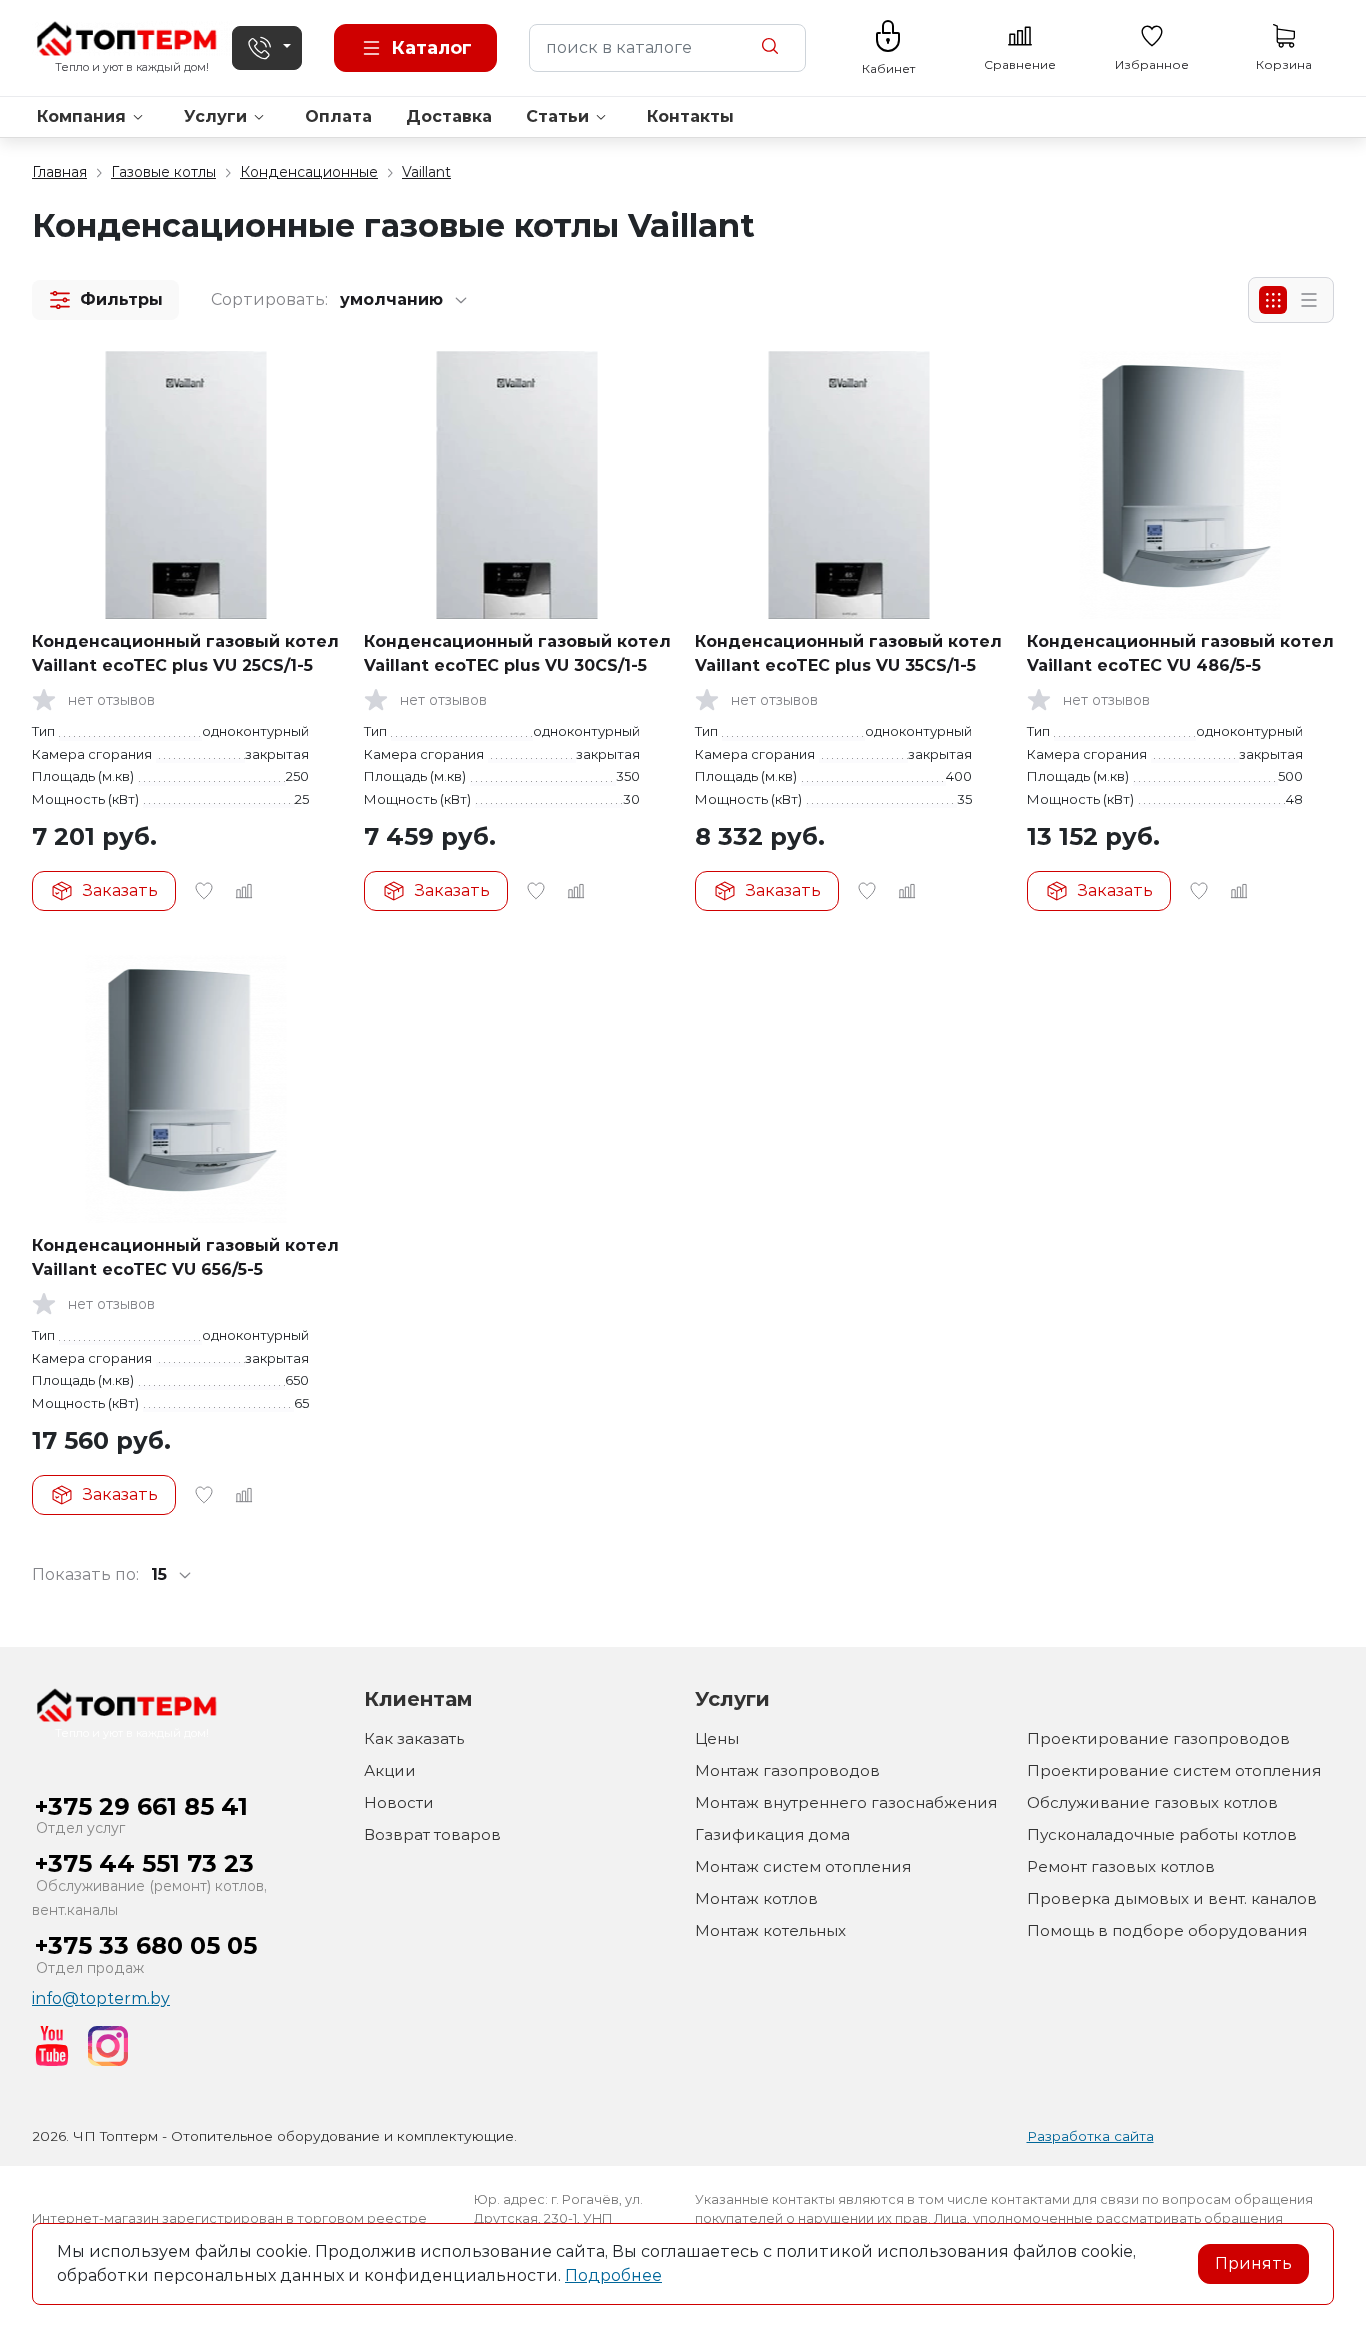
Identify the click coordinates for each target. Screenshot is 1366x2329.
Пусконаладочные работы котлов (1162, 1834)
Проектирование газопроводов (1158, 1738)
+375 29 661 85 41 (141, 1806)
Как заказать (414, 1738)
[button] (105, 300)
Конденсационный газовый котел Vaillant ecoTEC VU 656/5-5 (185, 1257)
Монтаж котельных (770, 1930)
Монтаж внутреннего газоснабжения (846, 1802)
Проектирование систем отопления (1174, 1770)
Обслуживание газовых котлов (1152, 1802)
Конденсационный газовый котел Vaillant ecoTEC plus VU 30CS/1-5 (517, 653)
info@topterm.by (101, 1998)
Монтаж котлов (756, 1898)
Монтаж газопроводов (787, 1770)
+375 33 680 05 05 (146, 1945)
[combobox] (667, 48)
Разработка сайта (1090, 2136)
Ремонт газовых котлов (1121, 1866)
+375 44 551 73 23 (144, 1863)
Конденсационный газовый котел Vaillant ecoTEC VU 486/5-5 (1180, 653)
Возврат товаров (432, 1834)
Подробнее (613, 2275)
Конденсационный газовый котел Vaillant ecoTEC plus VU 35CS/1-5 (848, 653)
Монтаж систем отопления (803, 1866)
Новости (399, 1802)
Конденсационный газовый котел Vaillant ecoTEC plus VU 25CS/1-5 (185, 653)
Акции (390, 1770)
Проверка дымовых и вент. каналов (1172, 1898)
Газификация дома (772, 1834)
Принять (1253, 2263)
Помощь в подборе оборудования (1167, 1930)
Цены (717, 1738)
